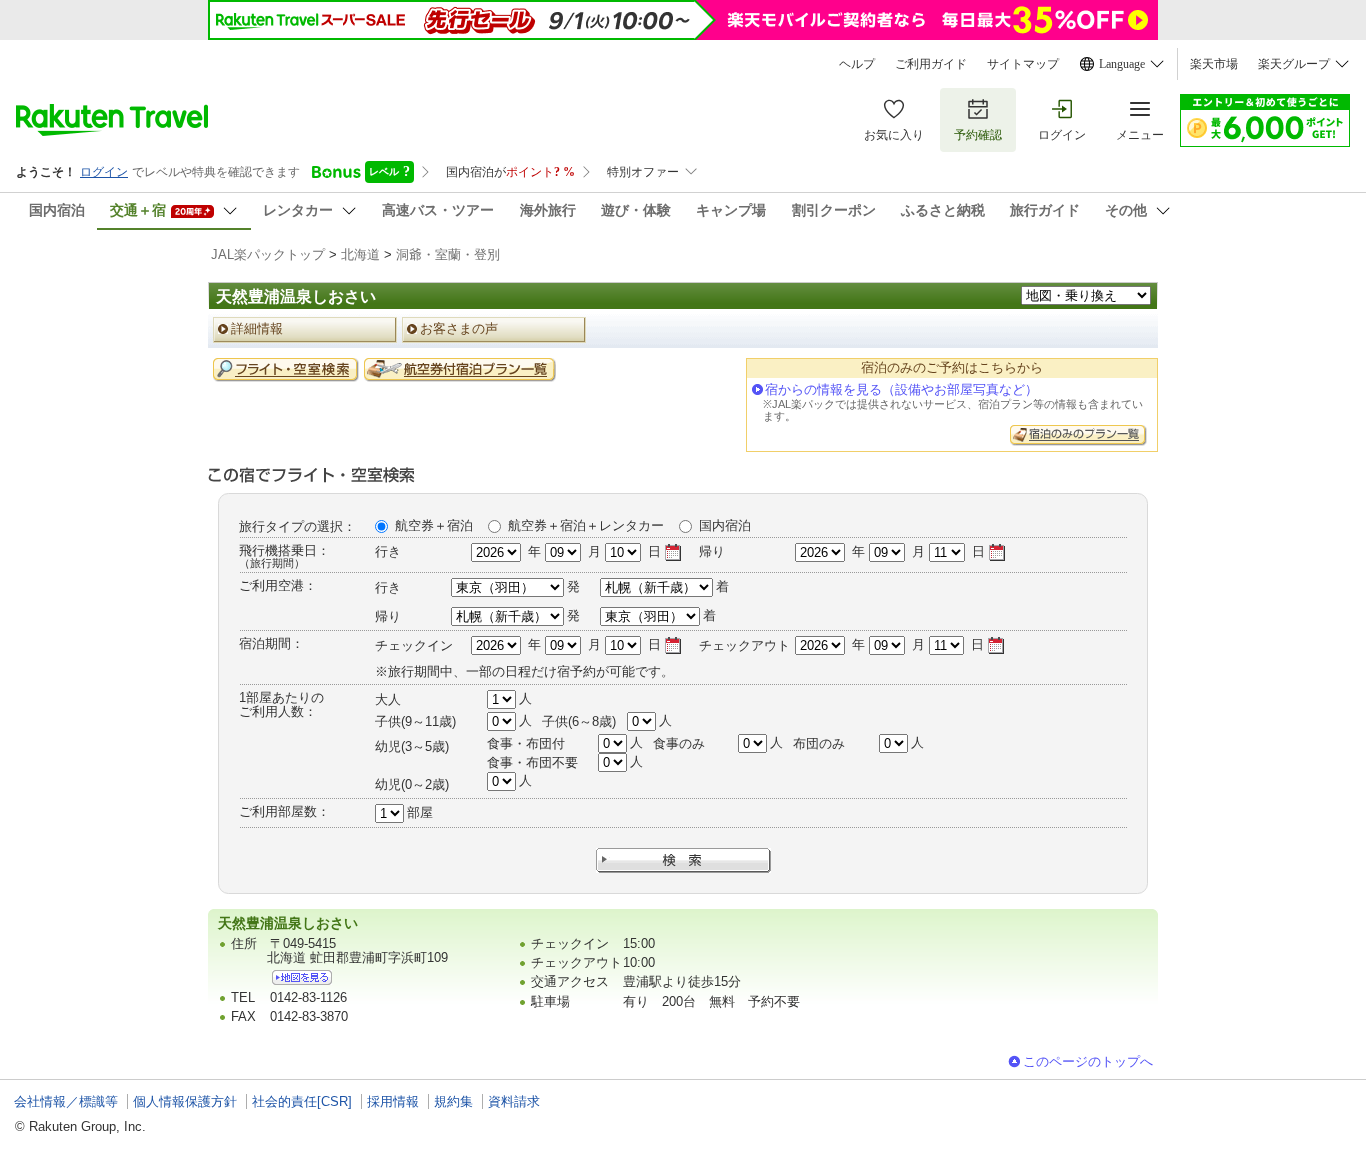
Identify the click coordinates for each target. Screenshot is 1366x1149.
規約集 (453, 1101)
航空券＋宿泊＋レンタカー (586, 525)
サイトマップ (1023, 64)
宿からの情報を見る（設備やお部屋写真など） (901, 389)
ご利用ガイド (931, 64)
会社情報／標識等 (66, 1101)
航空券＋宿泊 (434, 525)
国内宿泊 (725, 525)
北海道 (360, 254)
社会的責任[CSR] (302, 1101)
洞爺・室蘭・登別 (448, 254)
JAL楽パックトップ (268, 254)
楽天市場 (1214, 64)
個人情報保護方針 (185, 1101)
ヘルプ (857, 64)
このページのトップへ (1088, 1061)
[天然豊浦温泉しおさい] (302, 977)
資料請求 (514, 1101)
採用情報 (393, 1101)
